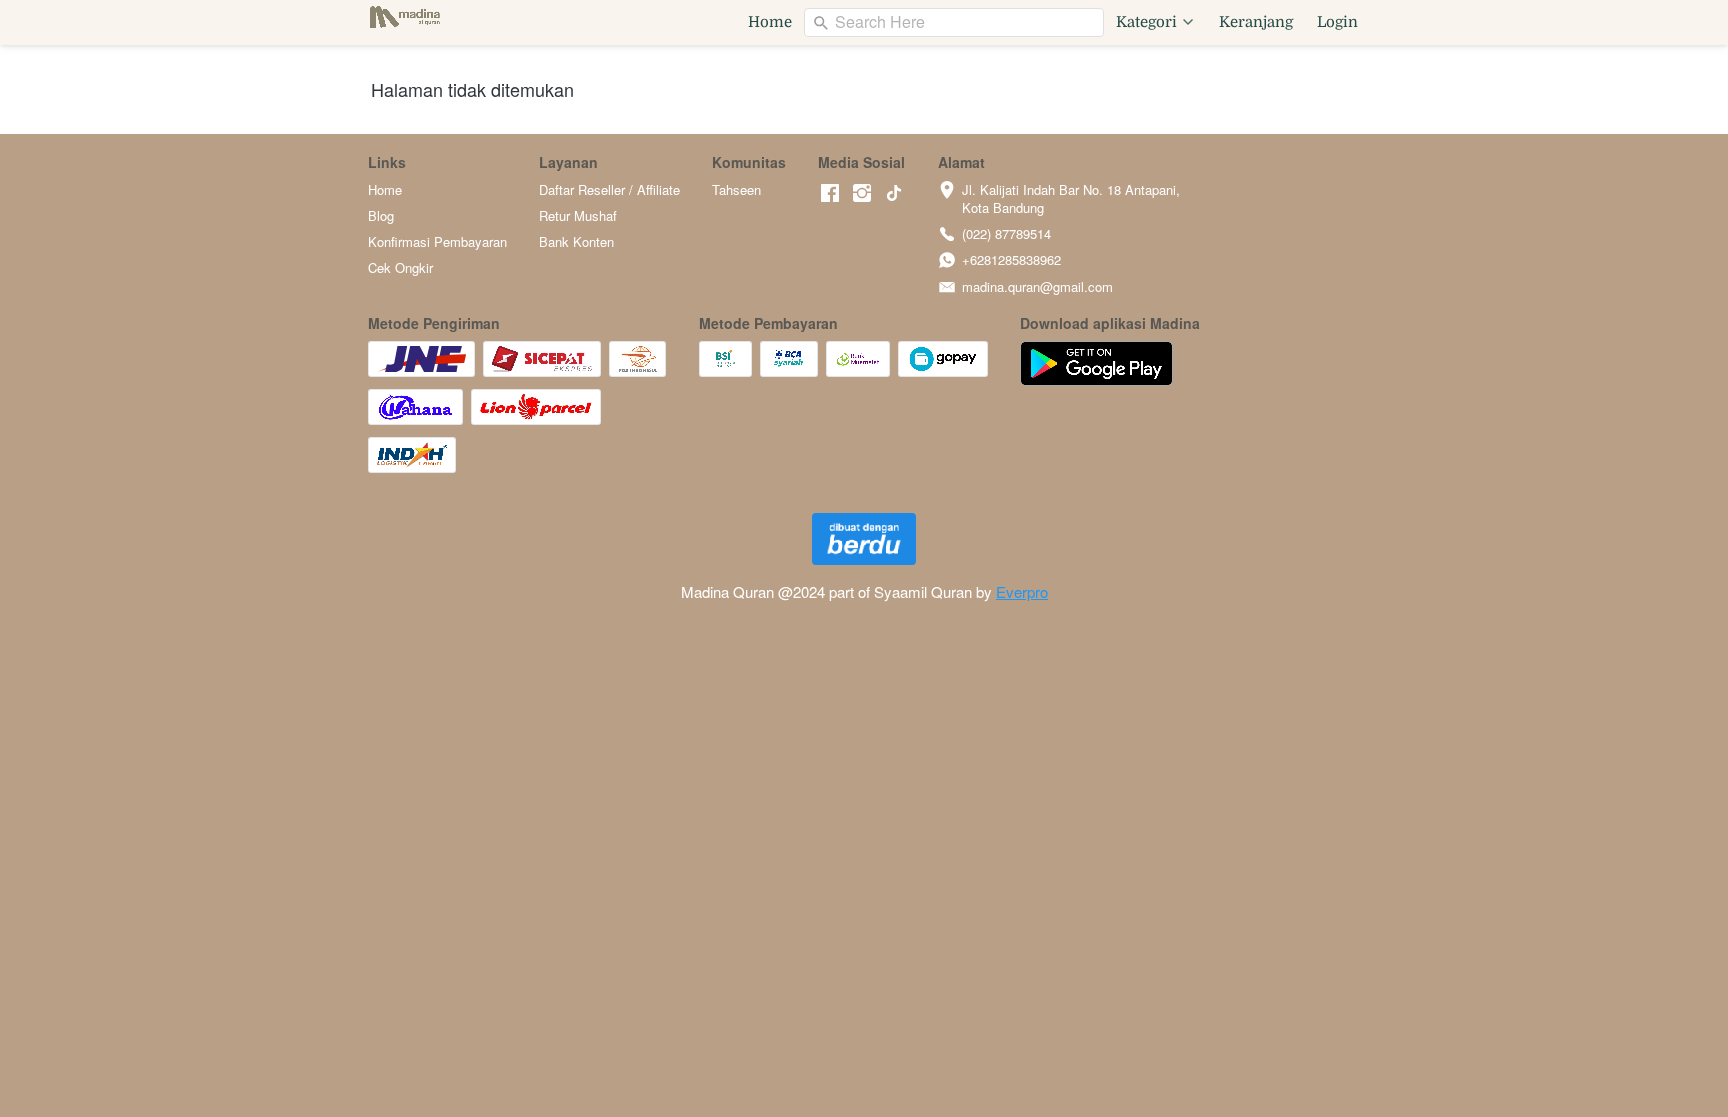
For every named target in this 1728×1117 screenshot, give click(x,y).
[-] (830, 193)
